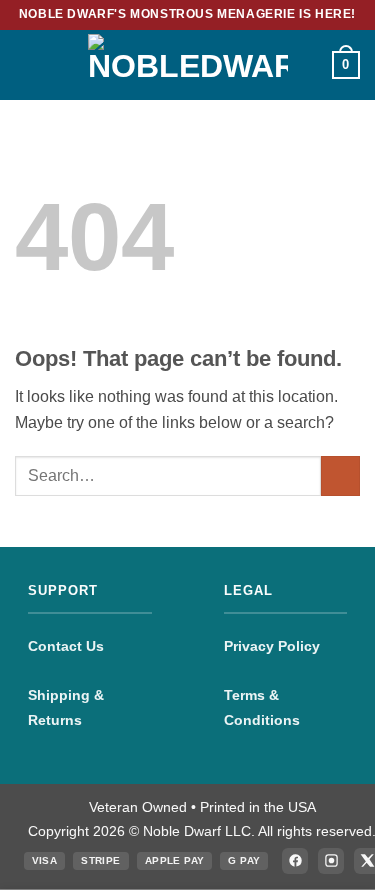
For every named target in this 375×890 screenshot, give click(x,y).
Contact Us (66, 646)
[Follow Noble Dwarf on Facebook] (295, 861)
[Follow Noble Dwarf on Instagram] (331, 861)
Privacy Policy (272, 646)
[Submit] (340, 475)
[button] (27, 64)
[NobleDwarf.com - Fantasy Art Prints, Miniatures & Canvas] (188, 64)
